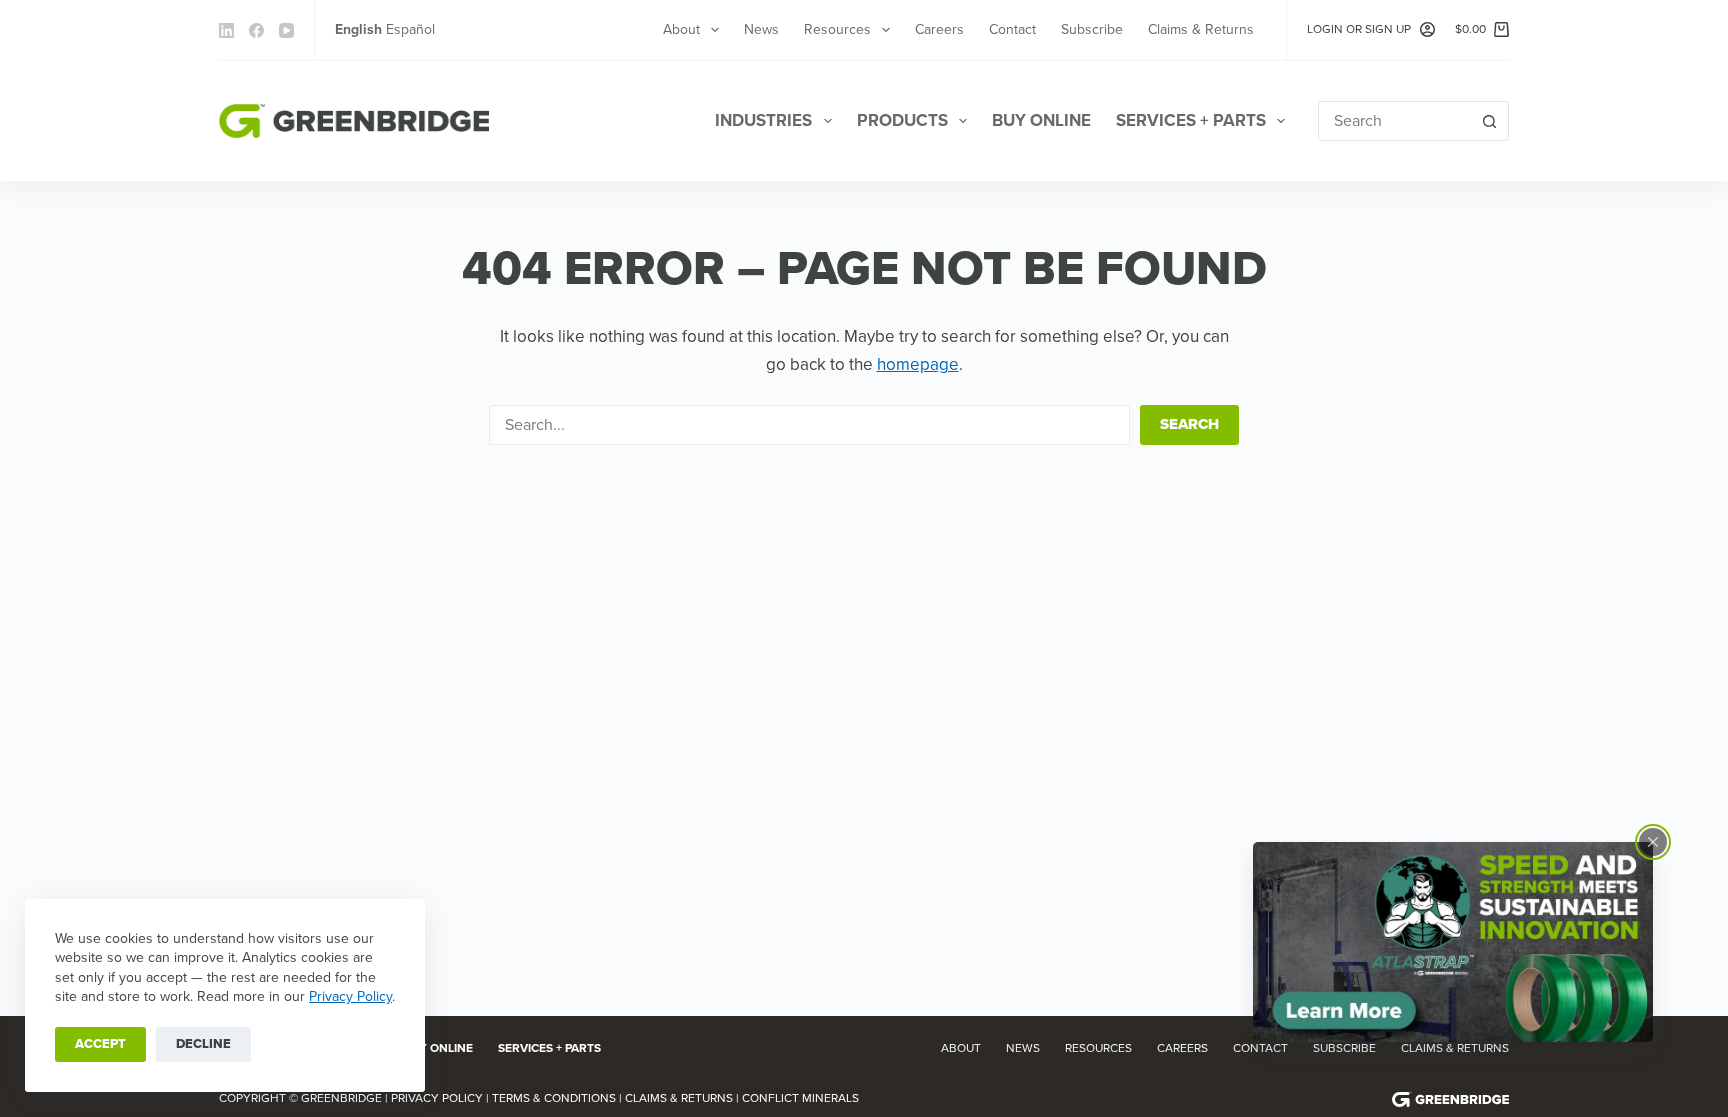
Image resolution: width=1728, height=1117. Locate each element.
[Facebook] (256, 30)
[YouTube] (286, 30)
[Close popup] (1653, 842)
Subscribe (1092, 29)
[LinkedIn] (226, 30)
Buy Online (1041, 120)
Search (1189, 424)
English (358, 29)
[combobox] (1394, 121)
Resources (837, 29)
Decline (203, 1044)
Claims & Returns (1201, 29)
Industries (763, 120)
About (681, 29)
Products (902, 120)
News (761, 29)
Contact (1012, 29)
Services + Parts (1191, 120)
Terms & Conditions (554, 1098)
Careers (939, 29)
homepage (918, 364)
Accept (100, 1044)
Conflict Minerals (800, 1098)
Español (410, 29)
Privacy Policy (350, 996)
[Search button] (1489, 121)
